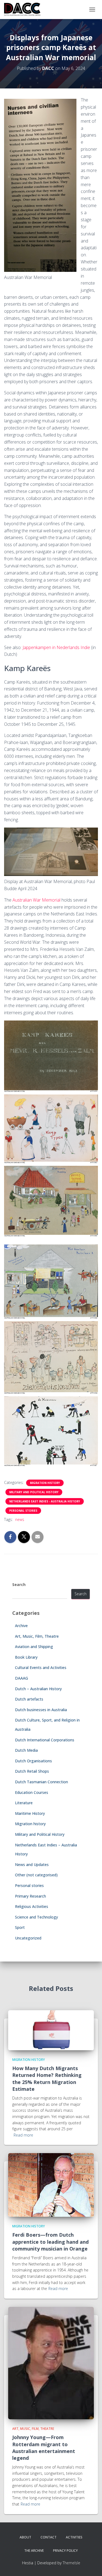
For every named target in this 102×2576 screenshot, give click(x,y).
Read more (23, 2135)
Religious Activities (32, 1906)
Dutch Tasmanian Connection (41, 1782)
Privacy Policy (65, 2551)
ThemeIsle (71, 2563)
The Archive (34, 2551)
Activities (74, 2537)
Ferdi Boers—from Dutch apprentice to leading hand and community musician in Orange (50, 2242)
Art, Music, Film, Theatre (37, 1636)
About (25, 2537)
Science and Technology (36, 1917)
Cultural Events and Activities (41, 1667)
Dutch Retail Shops (32, 1771)
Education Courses (32, 1792)
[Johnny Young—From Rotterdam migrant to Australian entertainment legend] (51, 2363)
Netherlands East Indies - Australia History (45, 1501)
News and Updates (32, 1865)
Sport (20, 1927)
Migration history (45, 1483)
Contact (49, 2537)
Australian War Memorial (37, 900)
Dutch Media (26, 1750)
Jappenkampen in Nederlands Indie (56, 647)
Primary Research (30, 1896)
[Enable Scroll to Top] (91, 2565)
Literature (24, 1803)
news (20, 1519)
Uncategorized (28, 1938)
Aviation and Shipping (34, 1647)
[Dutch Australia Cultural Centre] (24, 10)
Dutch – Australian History (38, 1689)
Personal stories (23, 1511)
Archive (21, 1626)
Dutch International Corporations (45, 1740)
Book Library (26, 1657)
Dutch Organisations (33, 1761)
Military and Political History (34, 1492)
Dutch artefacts (29, 1699)
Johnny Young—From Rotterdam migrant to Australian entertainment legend (44, 2448)
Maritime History (30, 1813)
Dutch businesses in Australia (41, 1710)
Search (19, 1584)
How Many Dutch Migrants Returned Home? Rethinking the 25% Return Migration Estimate (47, 2079)
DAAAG (21, 1678)
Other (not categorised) (36, 1875)
